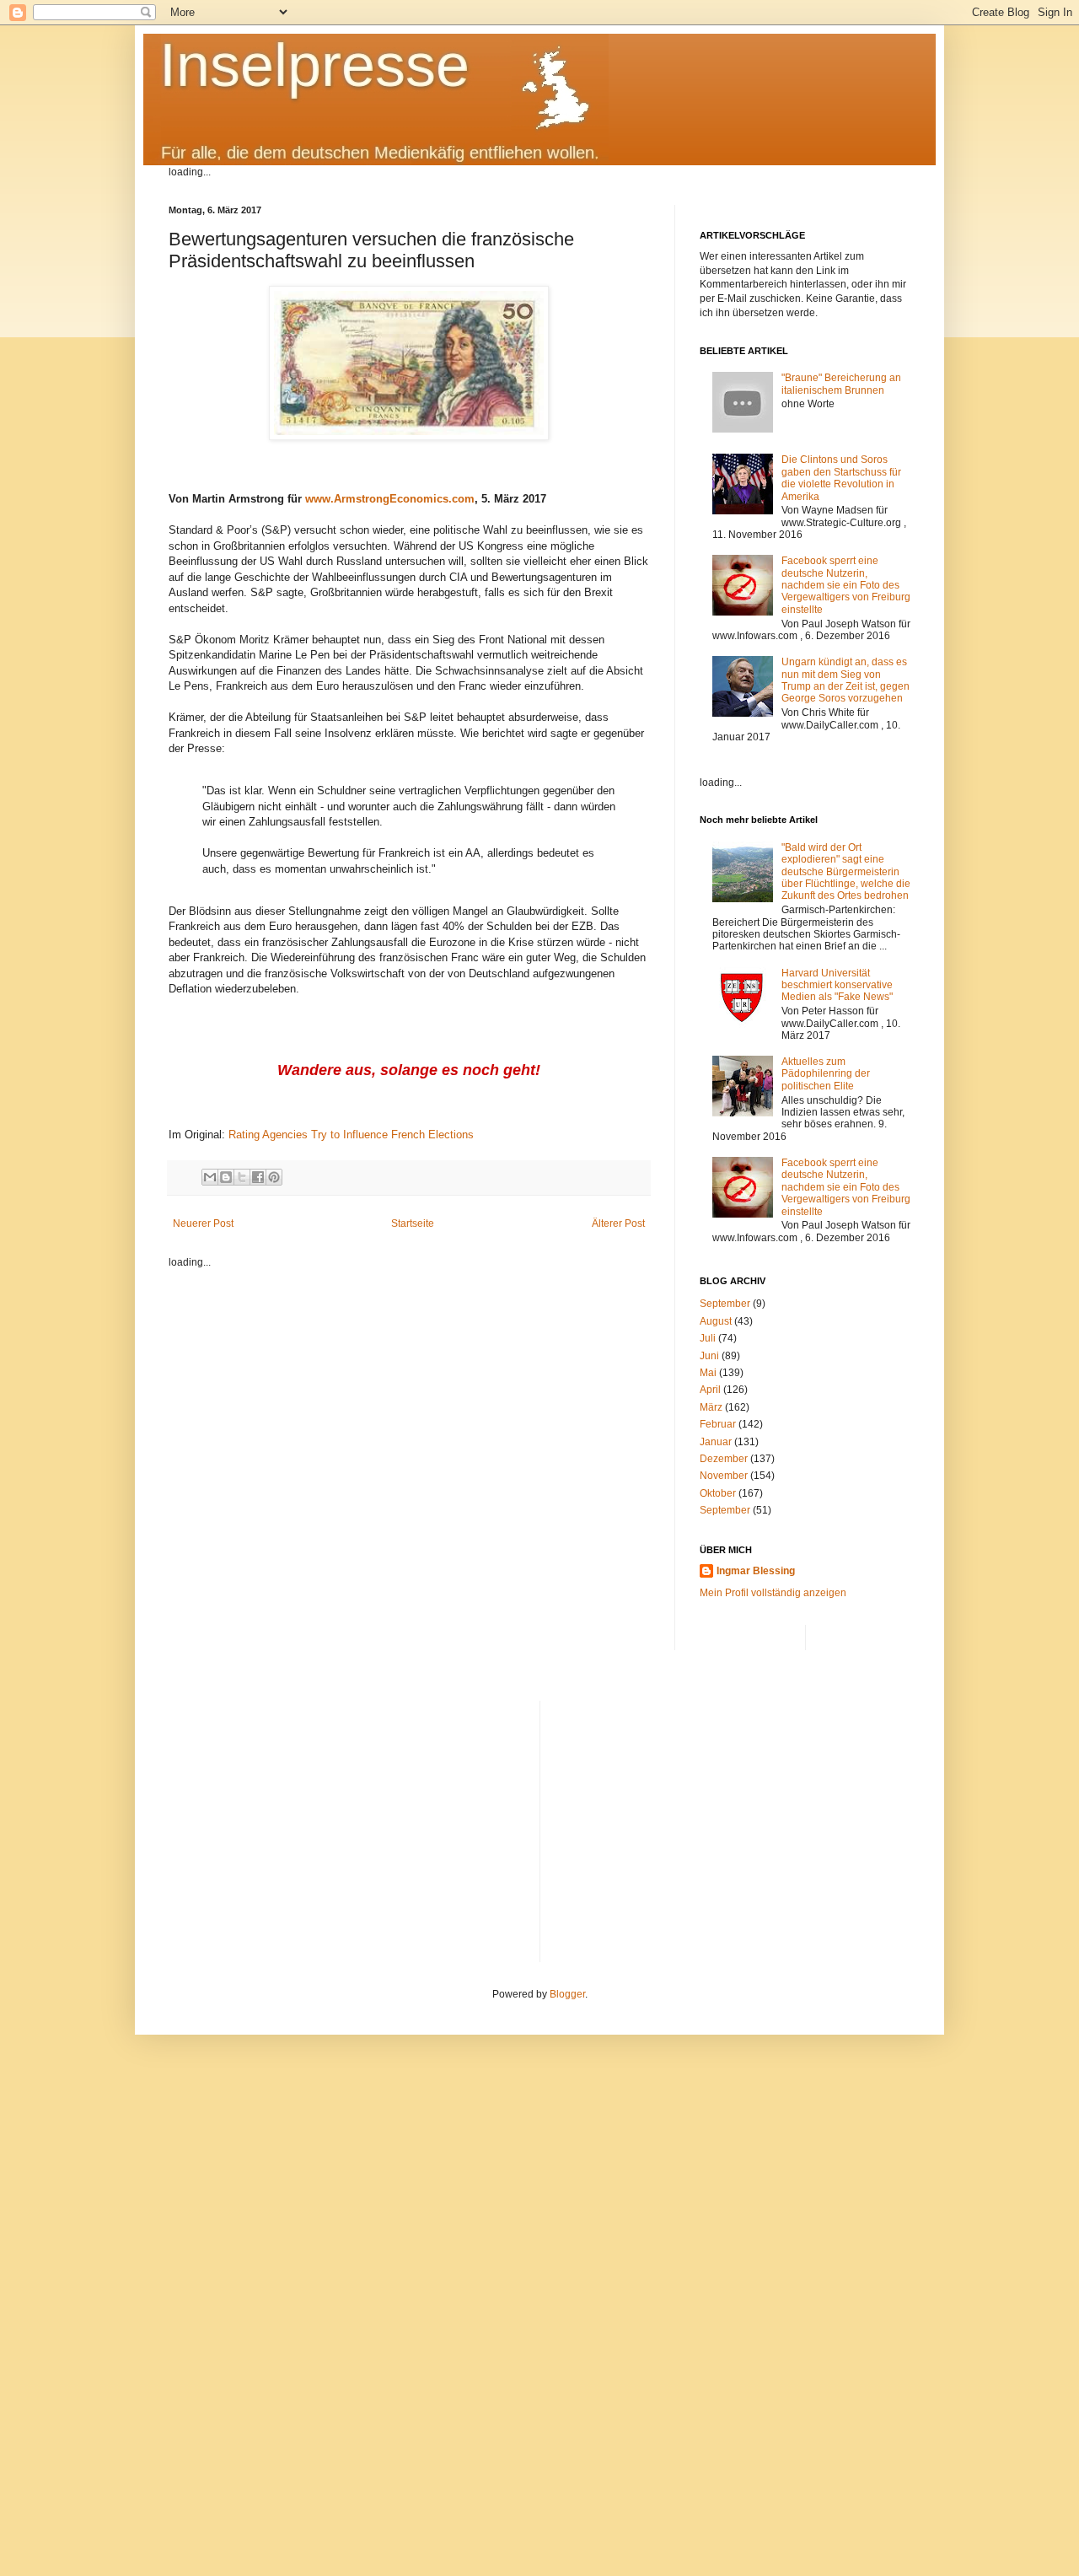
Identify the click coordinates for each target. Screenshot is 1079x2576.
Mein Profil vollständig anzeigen (773, 1593)
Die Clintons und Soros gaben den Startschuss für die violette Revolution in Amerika (841, 478)
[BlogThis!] (226, 1177)
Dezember (724, 1459)
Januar (716, 1442)
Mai (708, 1373)
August (716, 1321)
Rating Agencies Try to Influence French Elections (351, 1135)
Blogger (567, 1994)
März (711, 1407)
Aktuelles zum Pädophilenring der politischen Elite (826, 1074)
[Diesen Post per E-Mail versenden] (210, 1177)
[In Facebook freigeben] (258, 1177)
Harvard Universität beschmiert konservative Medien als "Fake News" (837, 985)
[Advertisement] (732, 1819)
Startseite (413, 1223)
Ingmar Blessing (756, 1571)
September (725, 1304)
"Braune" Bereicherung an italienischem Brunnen (841, 384)
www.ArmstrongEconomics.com (390, 499)
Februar (718, 1424)
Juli (708, 1338)
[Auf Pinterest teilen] (274, 1177)
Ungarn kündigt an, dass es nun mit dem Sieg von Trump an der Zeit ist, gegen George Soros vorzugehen (845, 680)
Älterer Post (618, 1223)
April (710, 1390)
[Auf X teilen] (242, 1177)
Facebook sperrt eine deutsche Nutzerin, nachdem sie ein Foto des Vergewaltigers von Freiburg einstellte (846, 585)
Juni (709, 1356)
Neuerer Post (203, 1223)
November (724, 1476)
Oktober (718, 1493)
